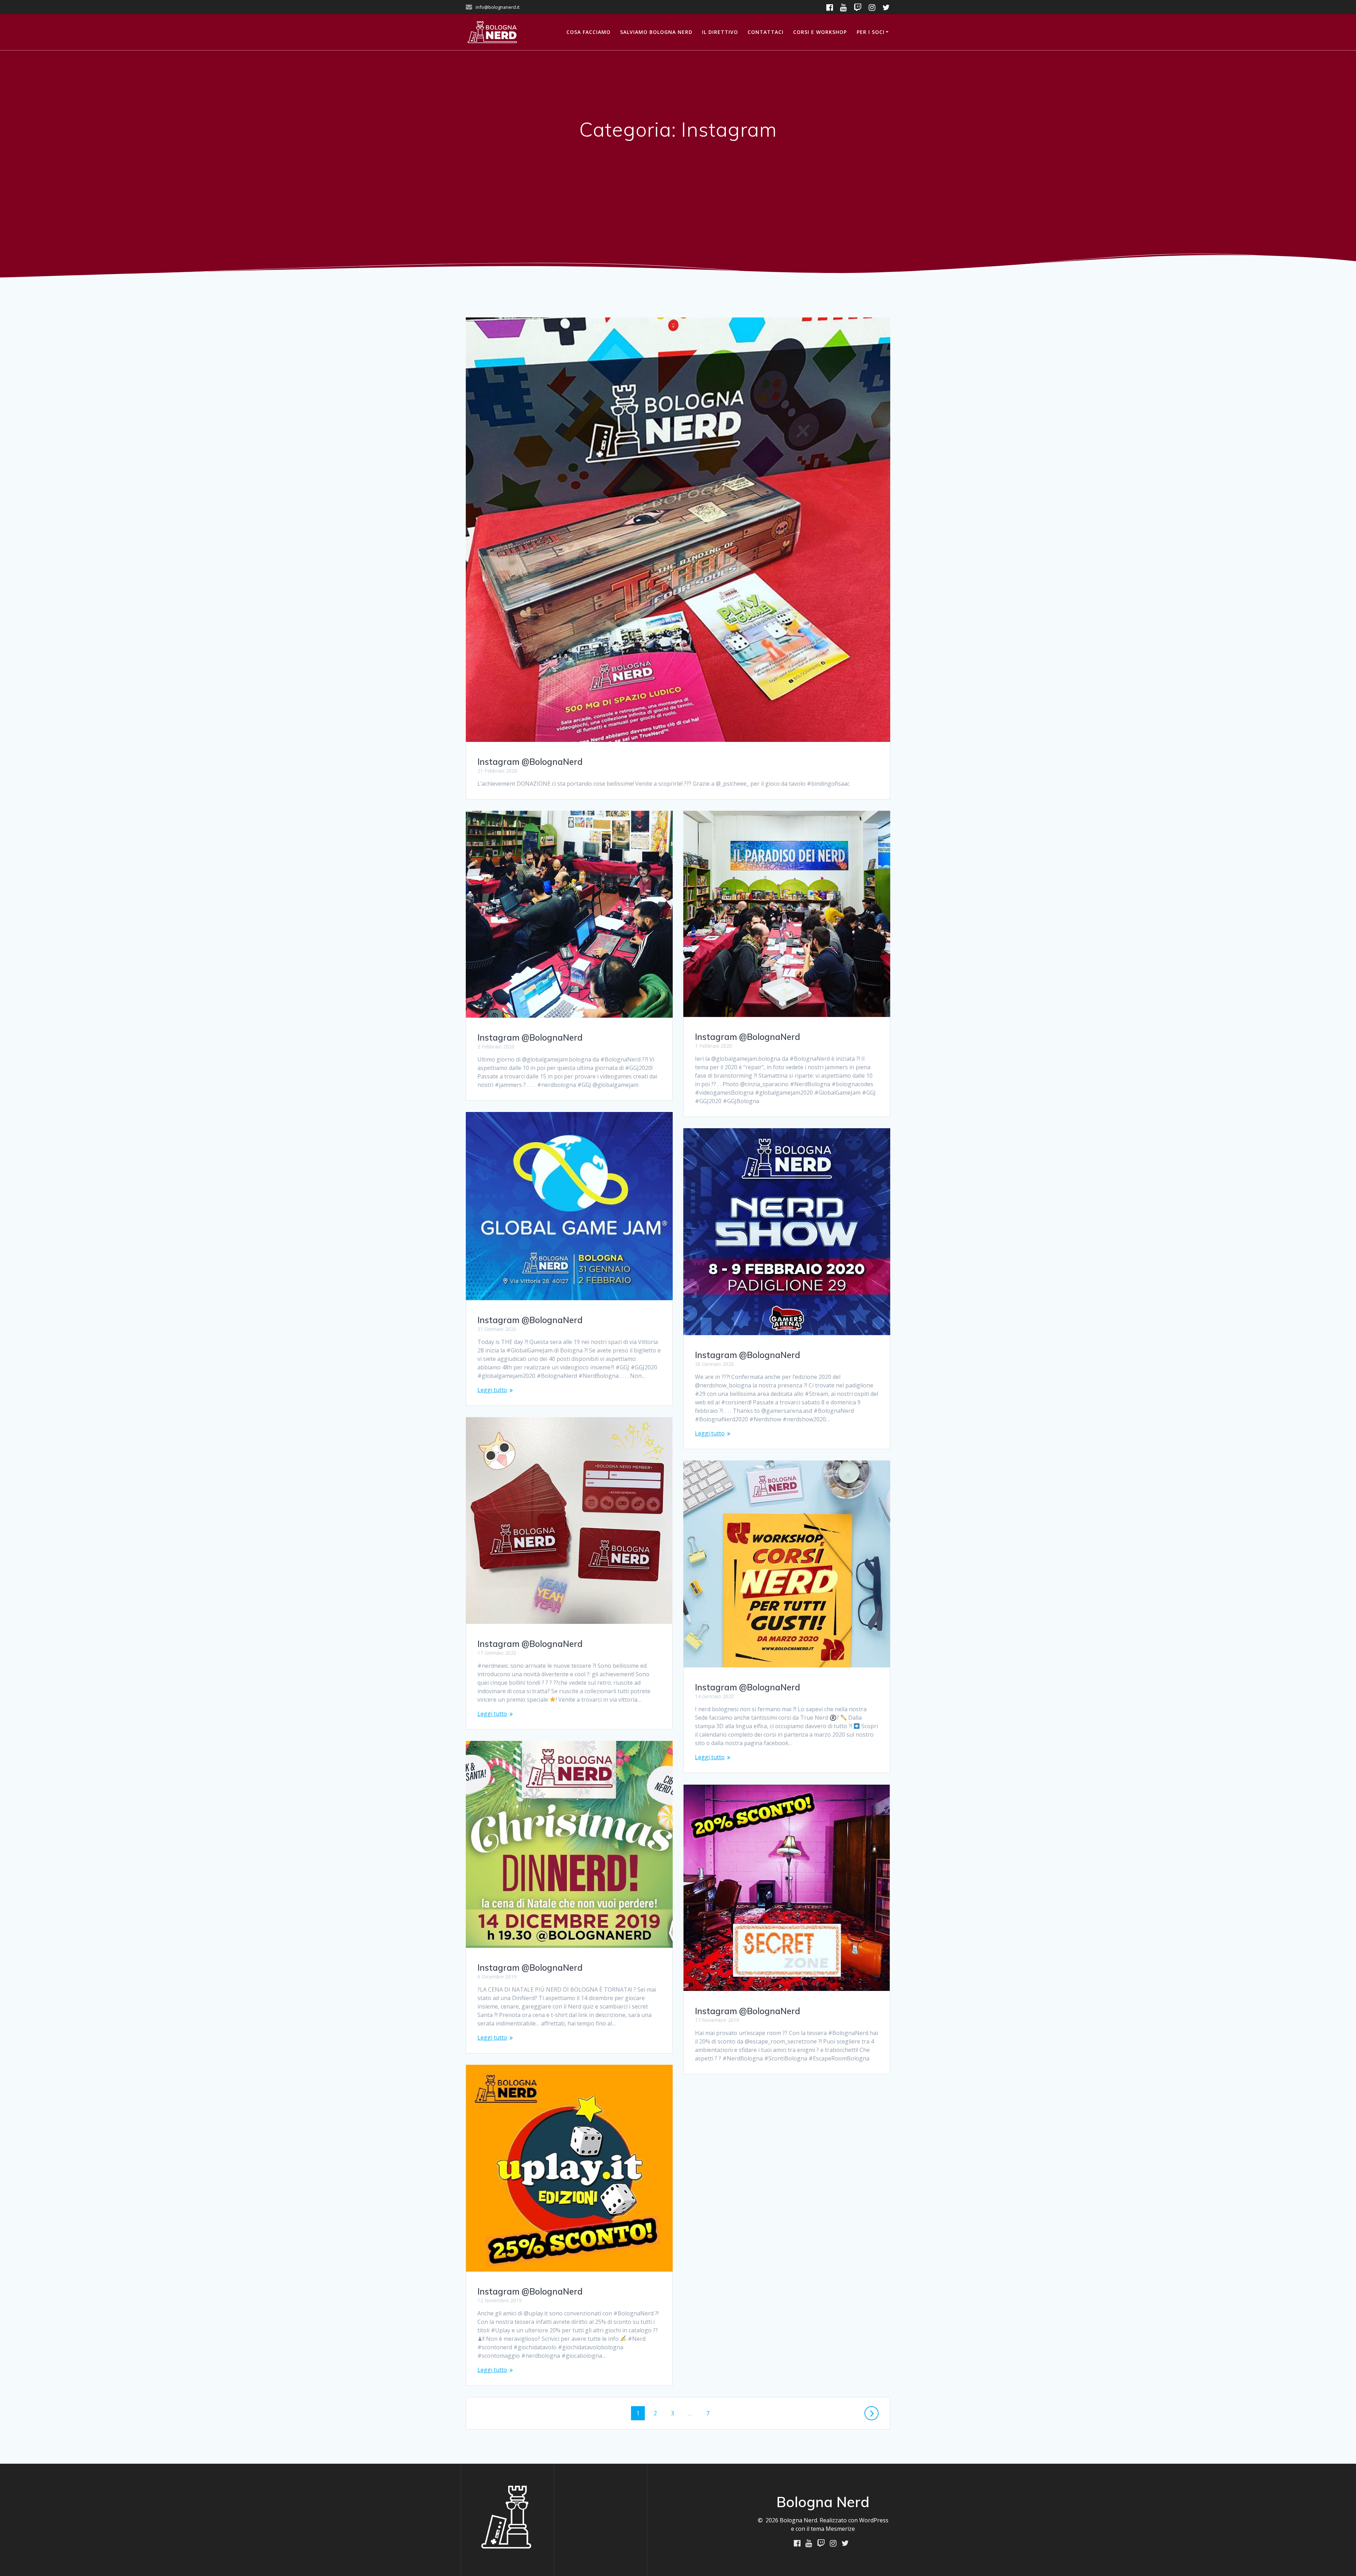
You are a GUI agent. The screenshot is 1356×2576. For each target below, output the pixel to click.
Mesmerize (840, 2529)
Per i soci (871, 32)
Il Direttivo (720, 32)
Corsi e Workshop (820, 32)
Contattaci (766, 32)
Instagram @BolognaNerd (530, 762)
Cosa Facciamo (588, 32)
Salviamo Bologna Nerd (656, 32)
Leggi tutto (492, 1390)
